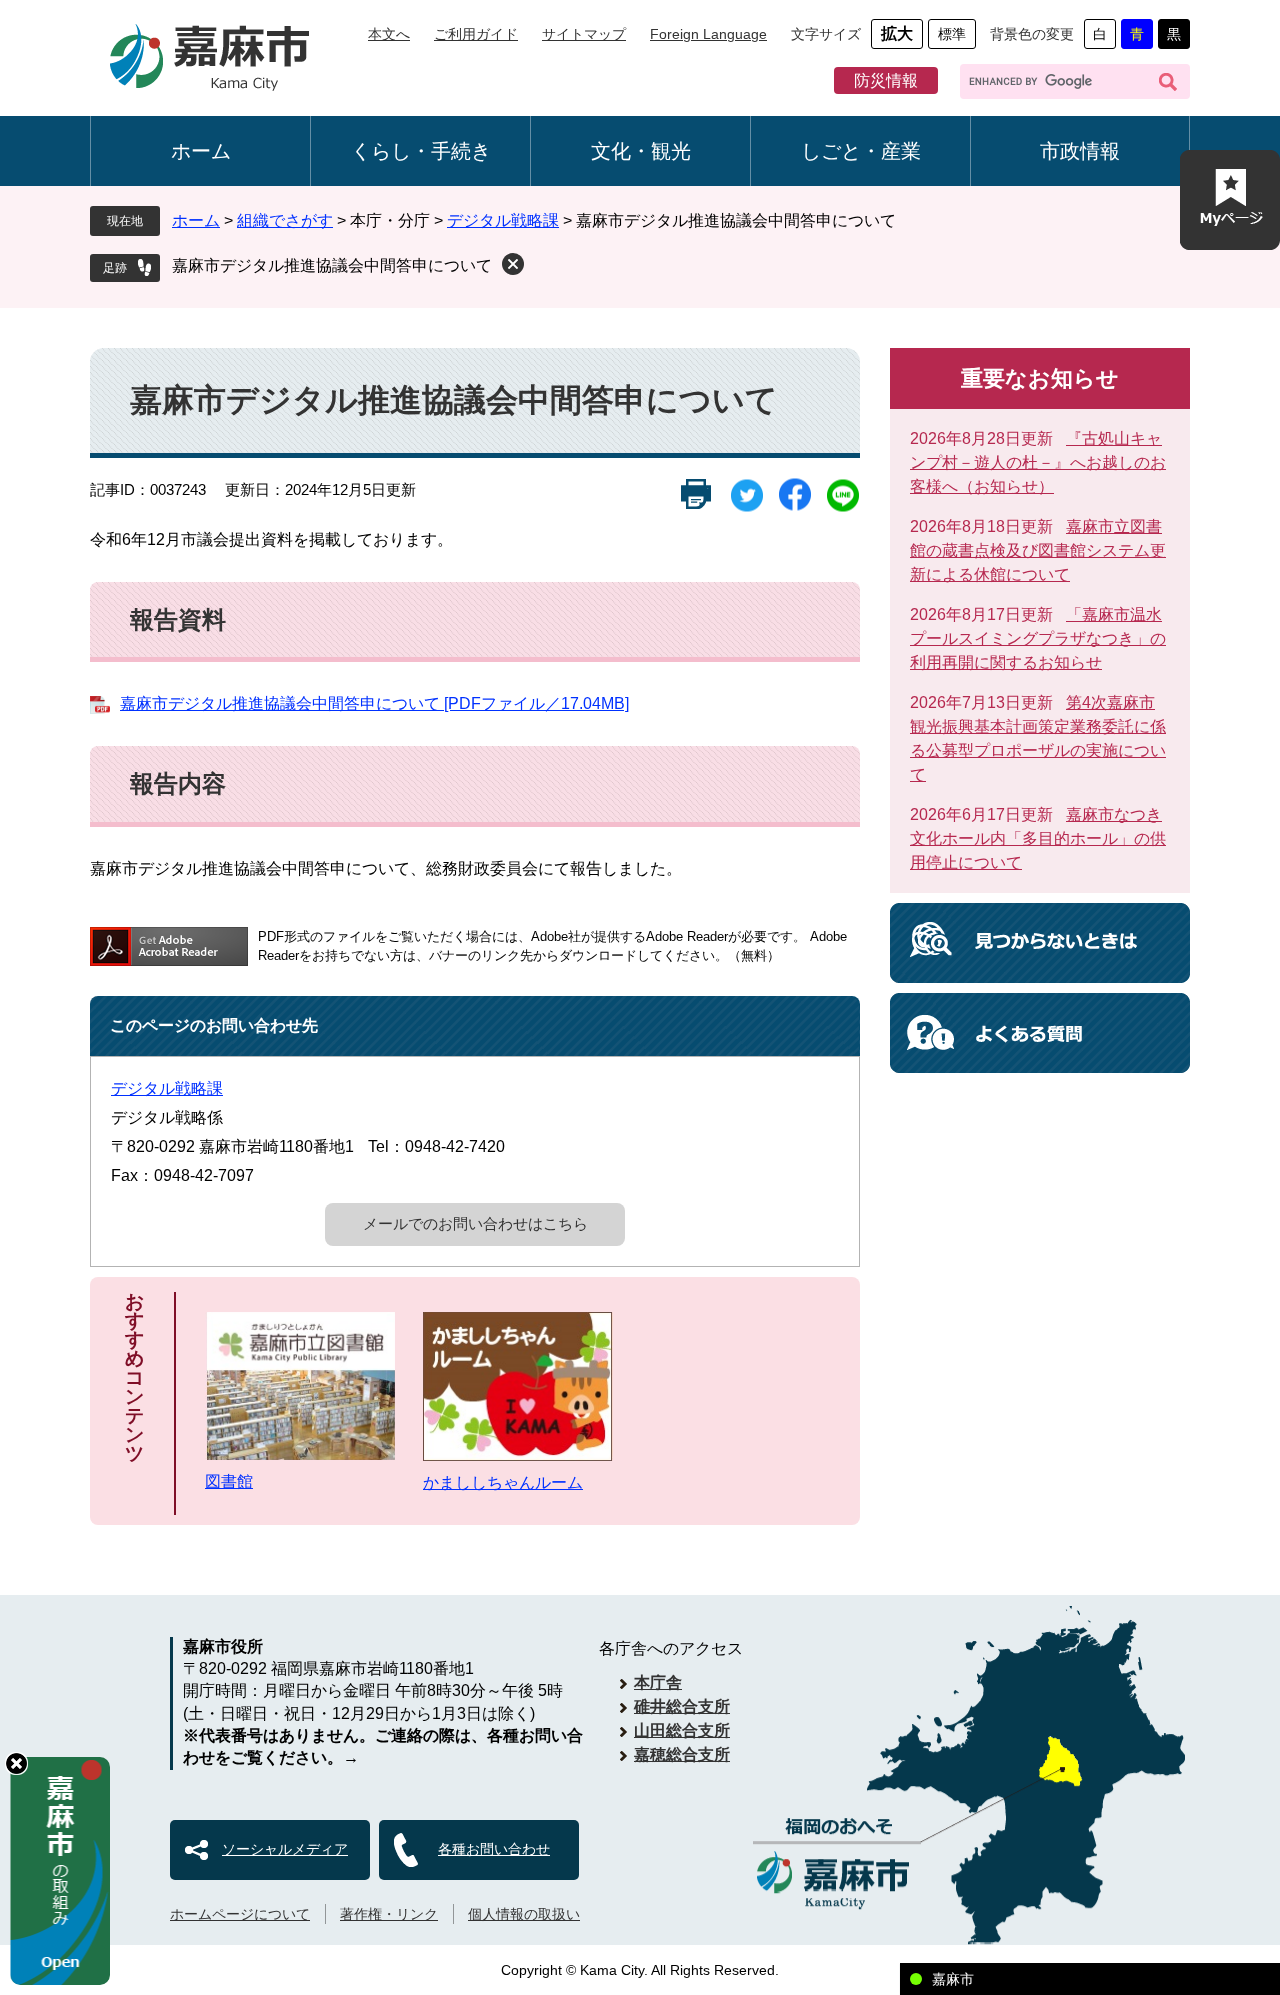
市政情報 (1080, 151)
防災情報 (886, 80)
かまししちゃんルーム (503, 1482)
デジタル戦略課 (503, 220)
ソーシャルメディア (285, 1849)
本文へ (389, 34)
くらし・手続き (421, 151)
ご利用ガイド (476, 34)
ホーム (201, 151)
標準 (952, 34)
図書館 (229, 1481)
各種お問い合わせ (494, 1849)
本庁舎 (658, 1682)
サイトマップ (584, 34)
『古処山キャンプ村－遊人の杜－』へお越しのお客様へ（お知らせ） (1038, 462)
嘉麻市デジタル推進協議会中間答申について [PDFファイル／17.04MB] (374, 703)
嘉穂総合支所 (682, 1754)
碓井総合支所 (682, 1706)
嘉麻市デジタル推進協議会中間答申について (332, 265)
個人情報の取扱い (524, 1914)
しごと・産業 (861, 151)
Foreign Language (708, 34)
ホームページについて (240, 1914)
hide (16, 1763)
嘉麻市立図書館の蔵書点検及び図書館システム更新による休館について (1038, 550)
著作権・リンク (389, 1914)
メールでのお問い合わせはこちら (475, 1223)
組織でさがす (285, 220)
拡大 (897, 33)
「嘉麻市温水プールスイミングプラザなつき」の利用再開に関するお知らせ (1038, 638)
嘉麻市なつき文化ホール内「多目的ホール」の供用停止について (1038, 838)
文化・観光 (641, 151)
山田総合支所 (682, 1730)
